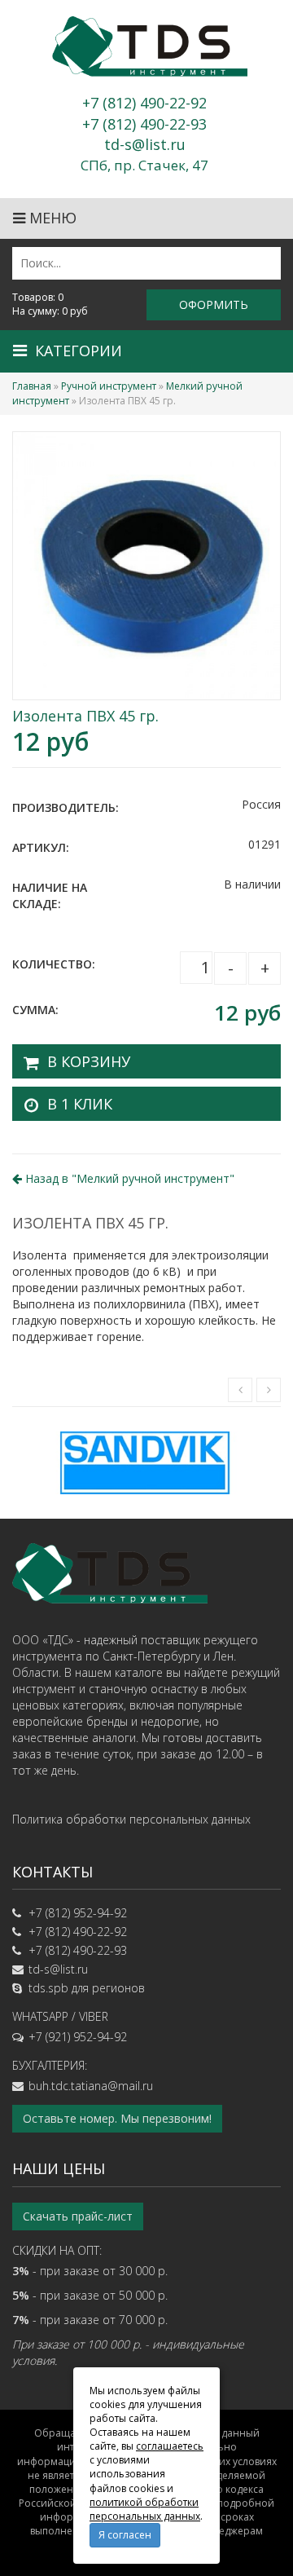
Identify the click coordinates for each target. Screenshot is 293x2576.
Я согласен (125, 2535)
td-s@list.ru (58, 1969)
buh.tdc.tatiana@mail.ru (91, 2086)
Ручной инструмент (109, 386)
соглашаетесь (170, 2446)
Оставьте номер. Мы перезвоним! (117, 2118)
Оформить (214, 304)
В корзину (89, 1061)
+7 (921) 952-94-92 (78, 2037)
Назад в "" (128, 1178)
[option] (146, 1463)
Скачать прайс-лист (78, 2216)
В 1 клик (80, 1104)
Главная (32, 386)
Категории (79, 351)
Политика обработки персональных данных (131, 1819)
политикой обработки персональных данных (145, 2509)
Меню (51, 218)
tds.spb (48, 1988)
